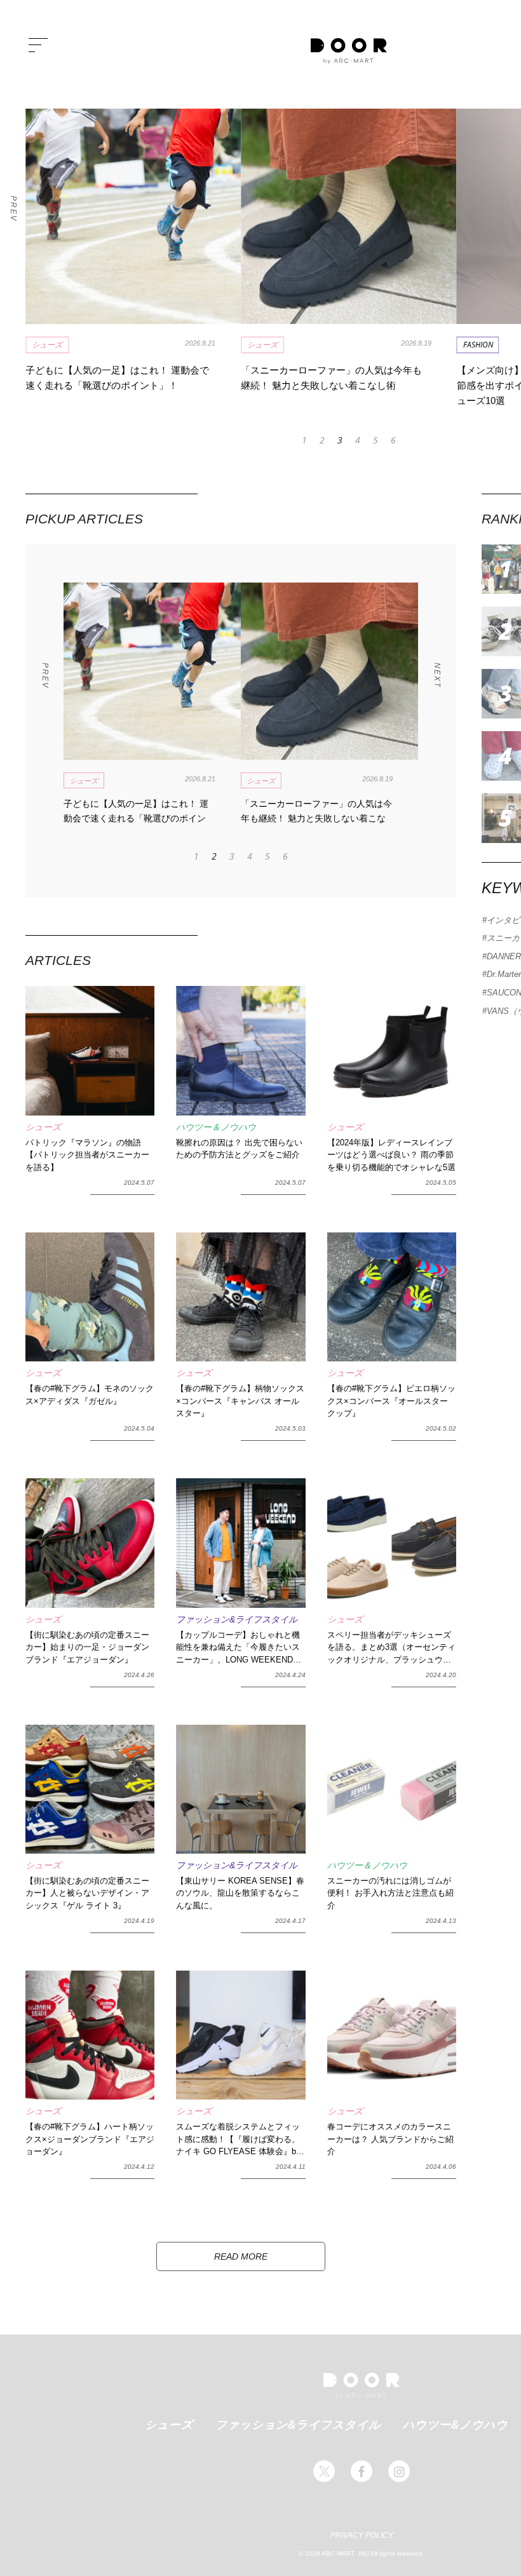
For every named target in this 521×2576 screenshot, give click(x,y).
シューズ (169, 2424)
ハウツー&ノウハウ (455, 2424)
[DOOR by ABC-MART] (349, 51)
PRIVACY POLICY (362, 2535)
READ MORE (241, 2256)
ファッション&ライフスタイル (298, 2424)
